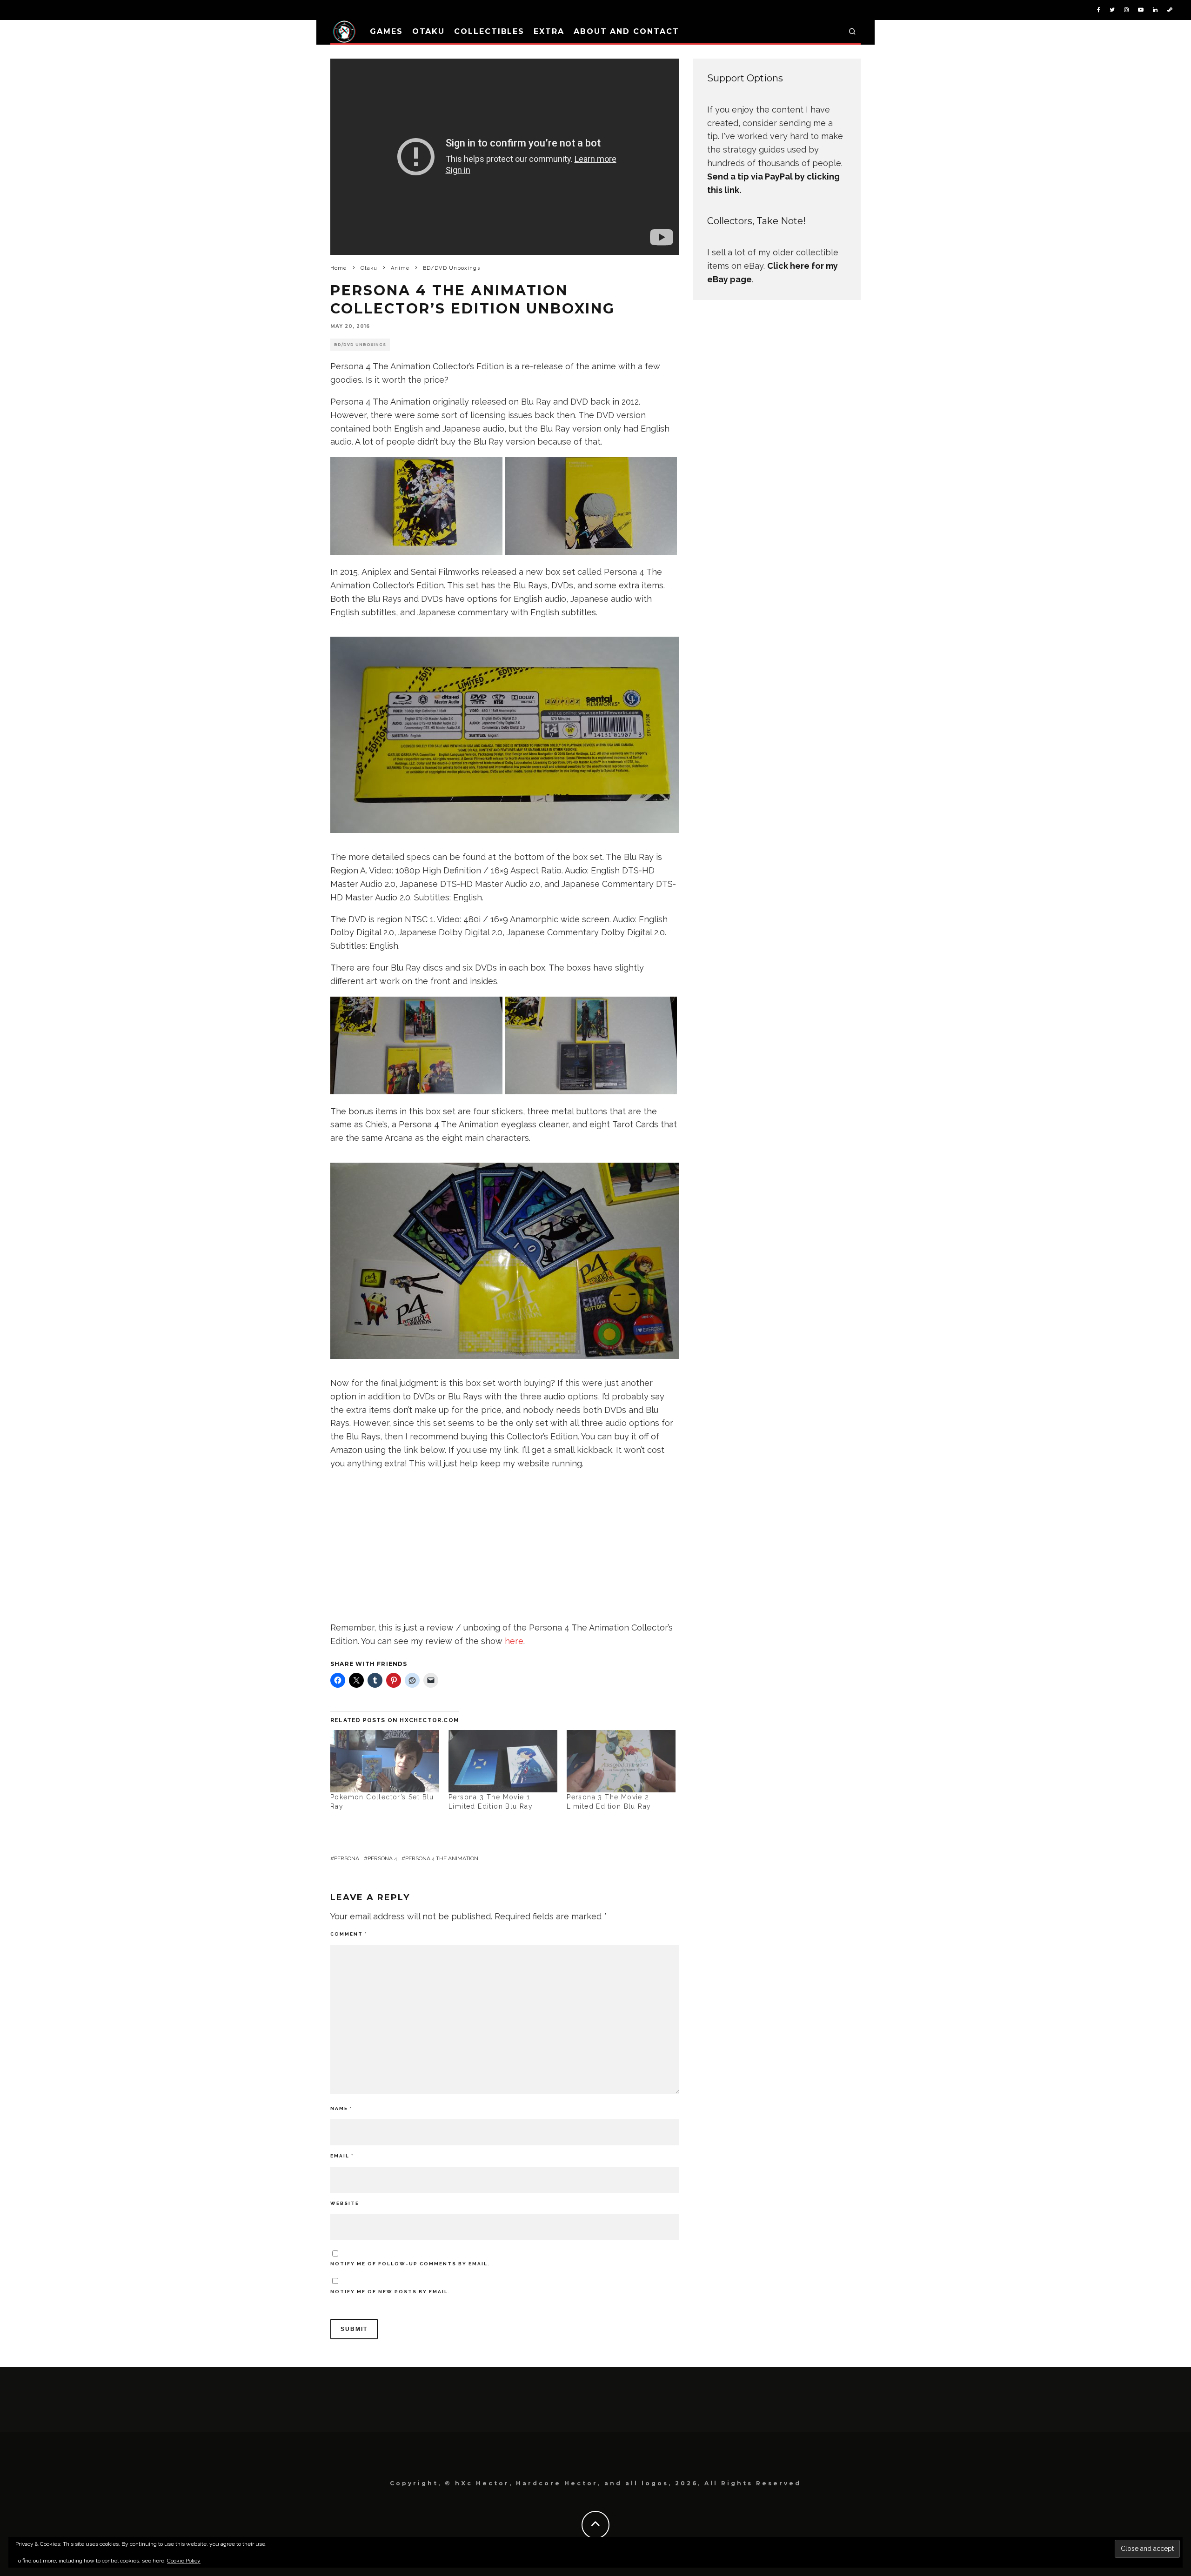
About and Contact (626, 31)
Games (386, 31)
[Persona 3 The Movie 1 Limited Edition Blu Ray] (503, 1761)
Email (342, 2156)
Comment (349, 1934)
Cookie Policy (184, 2561)
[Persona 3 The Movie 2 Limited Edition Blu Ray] (621, 1761)
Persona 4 (382, 1858)
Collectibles (489, 31)
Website (345, 2203)
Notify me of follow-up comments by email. (410, 2264)
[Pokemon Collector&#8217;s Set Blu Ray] (385, 1761)
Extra (549, 31)
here (514, 1641)
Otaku (429, 31)
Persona (347, 1858)
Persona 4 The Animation (442, 1858)
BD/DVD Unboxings (360, 345)
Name (341, 2108)
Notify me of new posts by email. (390, 2292)
